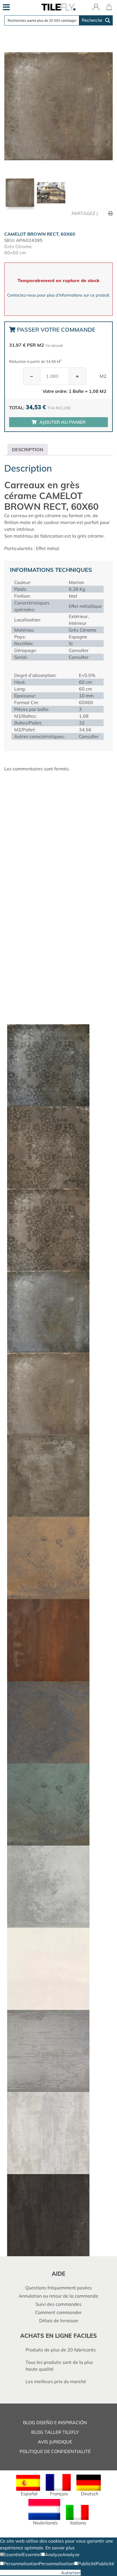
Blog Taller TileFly (55, 2432)
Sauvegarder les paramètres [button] (31, 2573)
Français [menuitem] (59, 2494)
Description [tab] (28, 449)
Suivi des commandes (58, 2304)
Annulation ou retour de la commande (58, 2296)
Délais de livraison (59, 2321)
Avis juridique (55, 2442)
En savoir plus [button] (60, 2548)
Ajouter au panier (62, 422)
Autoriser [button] (71, 2573)
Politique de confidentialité (55, 2451)
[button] (11, 2554)
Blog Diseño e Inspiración (55, 2422)
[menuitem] (28, 2486)
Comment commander (58, 2312)
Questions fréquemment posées (59, 2288)
